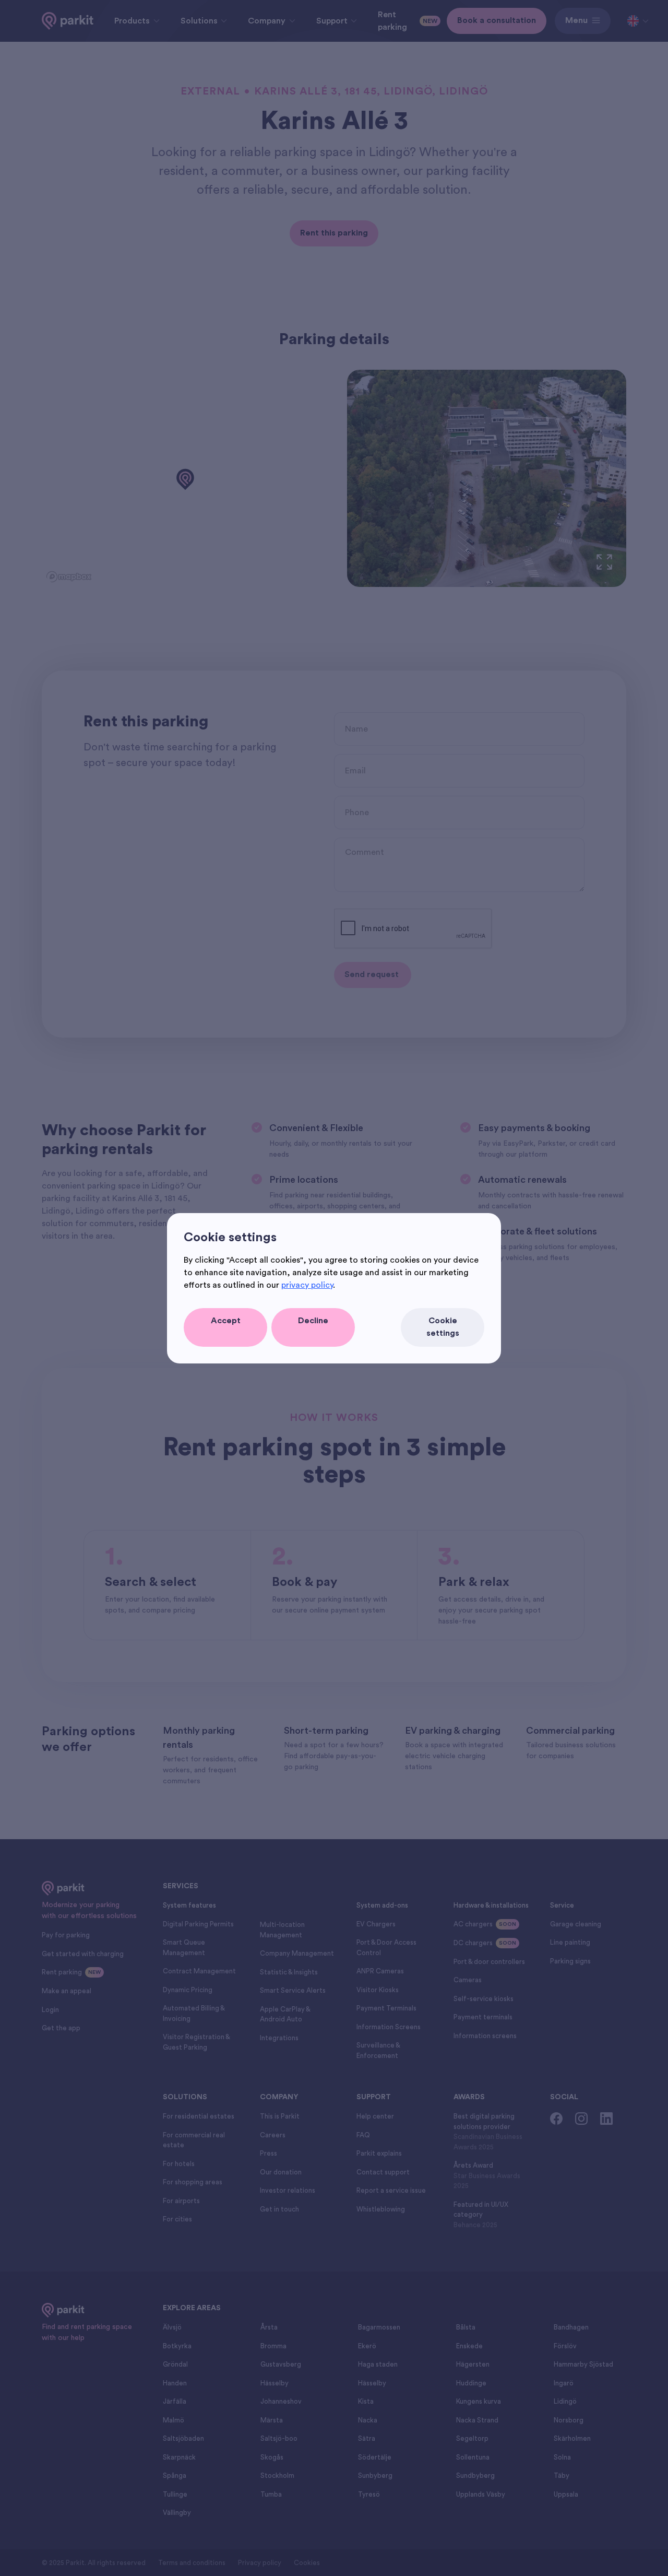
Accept (226, 1321)
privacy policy (307, 1285)
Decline (313, 1321)
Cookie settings (443, 1327)
